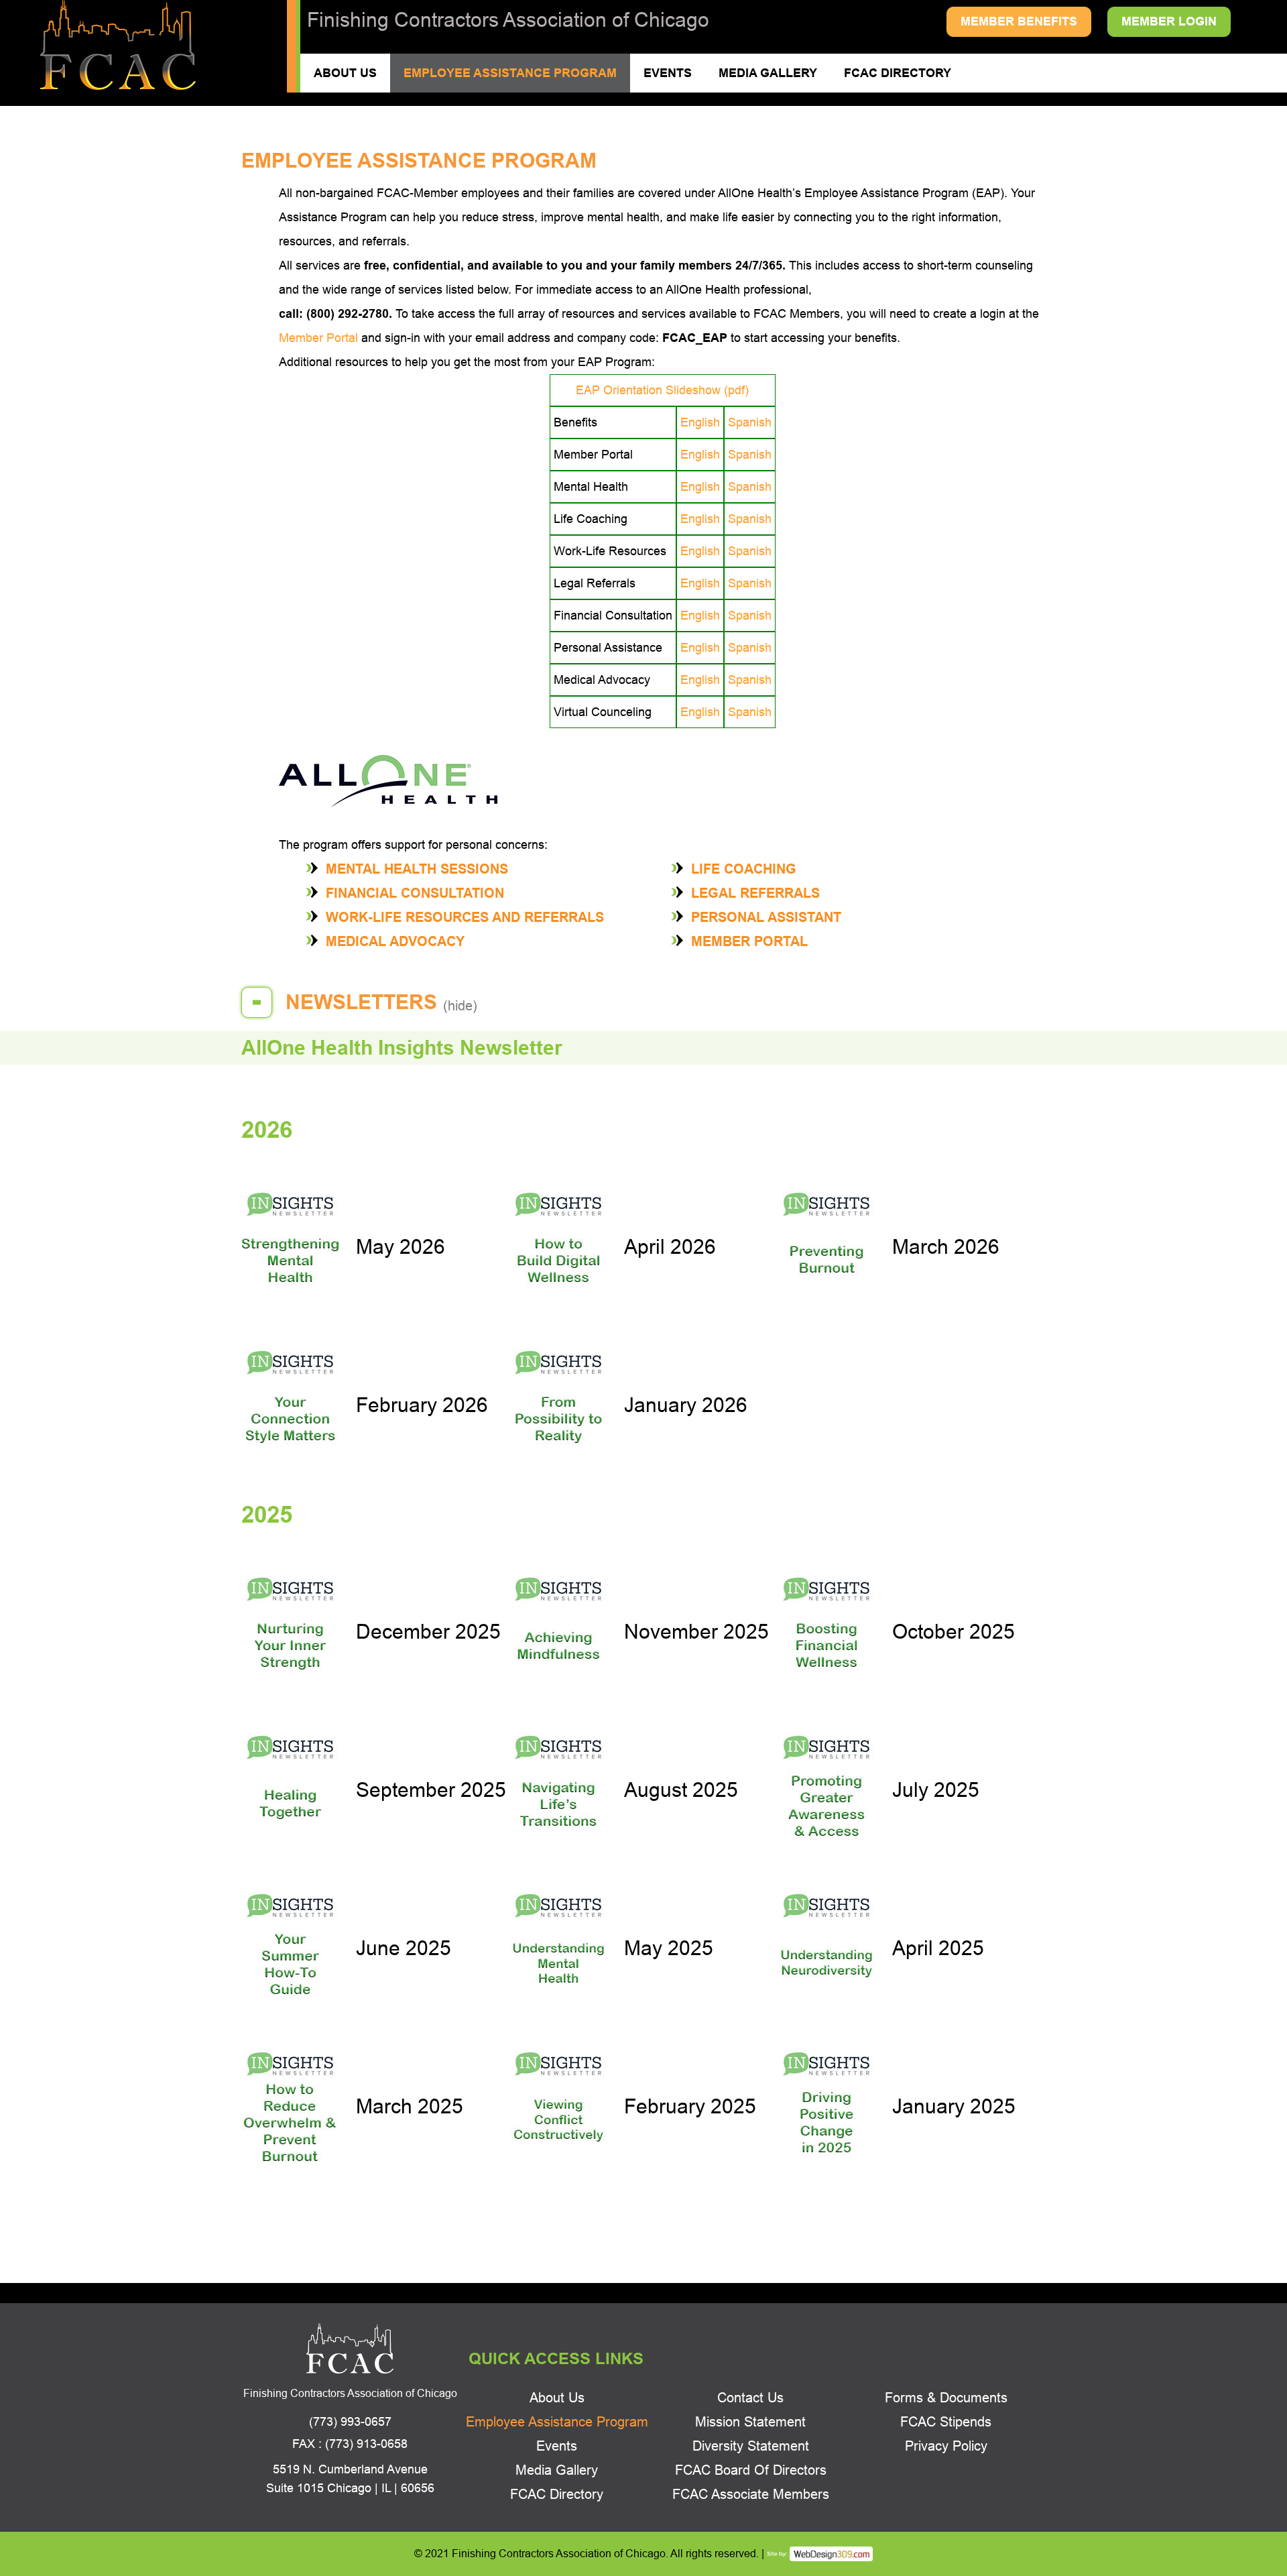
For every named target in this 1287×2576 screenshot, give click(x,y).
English (700, 422)
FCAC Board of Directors (751, 2470)
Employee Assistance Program (510, 73)
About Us (345, 73)
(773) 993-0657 (350, 2422)
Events (668, 73)
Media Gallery (768, 73)
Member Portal (318, 338)
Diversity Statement (751, 2446)
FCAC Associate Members (751, 2494)
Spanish (750, 422)
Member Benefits (1019, 21)
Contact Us (750, 2398)
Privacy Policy (946, 2446)
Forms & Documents (946, 2398)
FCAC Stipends (946, 2422)
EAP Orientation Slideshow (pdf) (662, 390)
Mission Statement (750, 2422)
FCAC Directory (898, 73)
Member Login (1169, 21)
